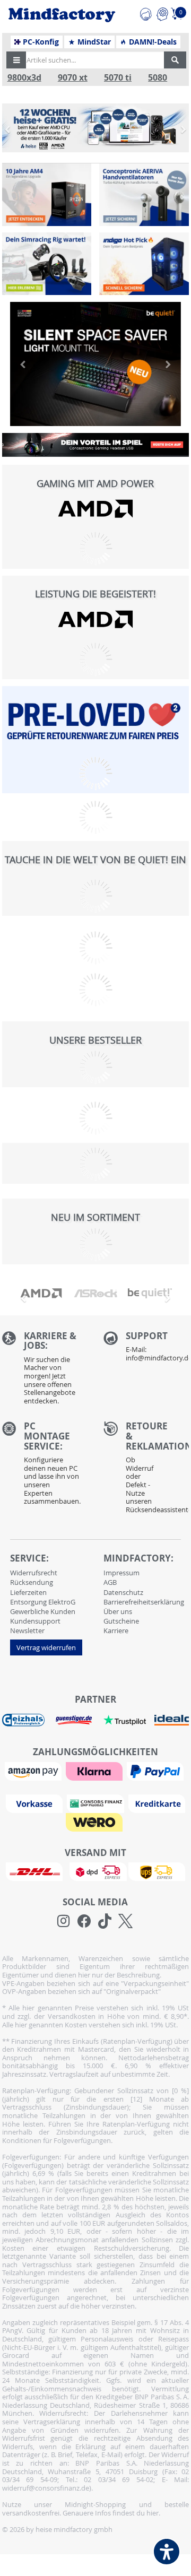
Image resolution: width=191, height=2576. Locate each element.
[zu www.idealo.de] (172, 1720)
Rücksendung (32, 1582)
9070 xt (73, 78)
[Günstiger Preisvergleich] (74, 1719)
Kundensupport (35, 1621)
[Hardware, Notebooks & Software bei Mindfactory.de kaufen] (62, 15)
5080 (158, 78)
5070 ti (118, 78)
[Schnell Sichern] (144, 264)
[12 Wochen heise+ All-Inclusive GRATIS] (96, 128)
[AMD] (96, 509)
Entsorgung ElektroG (43, 1602)
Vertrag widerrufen (46, 1647)
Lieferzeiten (28, 1592)
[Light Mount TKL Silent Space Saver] (96, 364)
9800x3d (24, 78)
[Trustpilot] (125, 1719)
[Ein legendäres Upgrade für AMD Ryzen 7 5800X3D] (47, 195)
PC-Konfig (40, 42)
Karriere (116, 1630)
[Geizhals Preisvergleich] (23, 1719)
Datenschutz (123, 1592)
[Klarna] (95, 1770)
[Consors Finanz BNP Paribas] (97, 1802)
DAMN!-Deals (152, 42)
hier (153, 2513)
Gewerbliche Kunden (43, 1611)
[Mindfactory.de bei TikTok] (105, 1921)
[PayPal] (157, 1770)
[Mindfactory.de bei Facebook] (84, 1921)
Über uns (118, 1611)
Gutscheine (121, 1621)
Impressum (121, 1573)
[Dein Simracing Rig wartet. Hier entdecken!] (47, 264)
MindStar (93, 42)
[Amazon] (34, 1770)
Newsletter (27, 1630)
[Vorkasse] (36, 1802)
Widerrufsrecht (34, 1573)
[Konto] (162, 13)
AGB (110, 1582)
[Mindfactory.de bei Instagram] (63, 1921)
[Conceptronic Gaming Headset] (96, 445)
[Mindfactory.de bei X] (125, 1921)
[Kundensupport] (146, 13)
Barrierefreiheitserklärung (144, 1602)
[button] (16, 60)
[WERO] (95, 1821)
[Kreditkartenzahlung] (157, 1802)
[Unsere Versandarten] (95, 1871)
